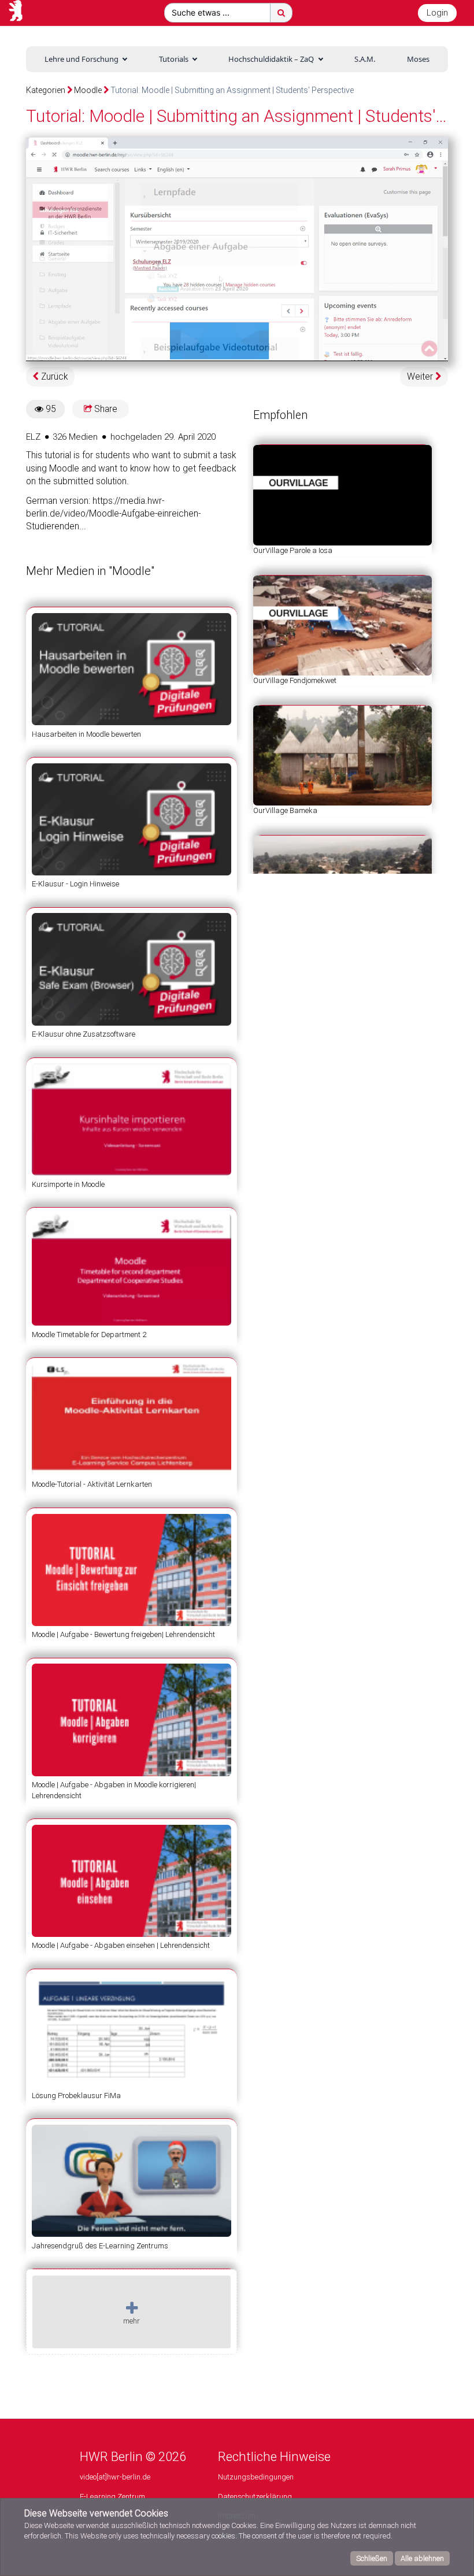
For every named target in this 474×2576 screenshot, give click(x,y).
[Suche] (281, 13)
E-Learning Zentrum (112, 2497)
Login (437, 13)
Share (105, 409)
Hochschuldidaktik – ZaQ (271, 59)
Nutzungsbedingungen (256, 2477)
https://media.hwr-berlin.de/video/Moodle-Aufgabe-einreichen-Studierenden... (113, 514)
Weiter (421, 377)
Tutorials (174, 59)
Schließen (372, 2558)
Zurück (53, 377)
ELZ (33, 437)
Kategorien (46, 90)
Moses (418, 59)
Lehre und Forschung (82, 59)
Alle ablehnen (422, 2558)
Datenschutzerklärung (255, 2497)
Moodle (88, 90)
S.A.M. (365, 59)
